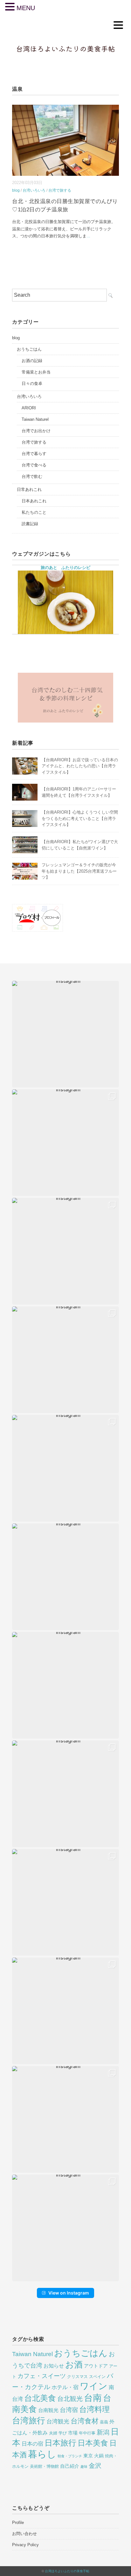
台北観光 (70, 2399)
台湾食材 (85, 2421)
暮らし (42, 2454)
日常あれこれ (29, 489)
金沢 (95, 2466)
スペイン (97, 2377)
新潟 (103, 2432)
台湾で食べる (34, 465)
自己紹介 (70, 2466)
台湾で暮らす (34, 454)
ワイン (94, 2386)
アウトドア (96, 2366)
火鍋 (99, 2456)
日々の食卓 (32, 383)
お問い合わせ (24, 2534)
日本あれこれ (34, 501)
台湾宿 (69, 2410)
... (88, 236)
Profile (18, 2523)
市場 (73, 2433)
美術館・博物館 (44, 2466)
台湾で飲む (32, 476)
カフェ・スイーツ (42, 2376)
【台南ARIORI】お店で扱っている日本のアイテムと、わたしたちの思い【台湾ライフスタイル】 (80, 766)
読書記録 (30, 524)
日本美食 (93, 2443)
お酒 (74, 2365)
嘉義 (104, 2422)
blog (16, 190)
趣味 (84, 2467)
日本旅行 (60, 2443)
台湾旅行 (29, 2421)
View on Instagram (69, 2293)
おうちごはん (29, 349)
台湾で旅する (60, 190)
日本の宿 (32, 2444)
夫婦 (53, 2433)
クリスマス (77, 2377)
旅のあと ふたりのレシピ (65, 568)
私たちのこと (34, 512)
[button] (65, 1034)
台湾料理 (94, 2409)
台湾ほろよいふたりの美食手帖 (67, 2571)
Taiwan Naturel (35, 419)
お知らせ (54, 2366)
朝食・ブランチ (70, 2456)
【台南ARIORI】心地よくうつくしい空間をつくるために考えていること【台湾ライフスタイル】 (80, 818)
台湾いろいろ (34, 190)
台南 (93, 2398)
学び (63, 2433)
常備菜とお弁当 (36, 372)
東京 (88, 2456)
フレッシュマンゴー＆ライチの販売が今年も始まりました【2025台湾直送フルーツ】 (79, 871)
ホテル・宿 (65, 2387)
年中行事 (87, 2433)
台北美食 (40, 2398)
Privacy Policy (25, 2545)
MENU (26, 8)
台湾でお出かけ (36, 431)
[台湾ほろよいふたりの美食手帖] (65, 40)
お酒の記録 (32, 361)
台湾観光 (58, 2421)
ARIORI (29, 408)
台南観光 (48, 2410)
